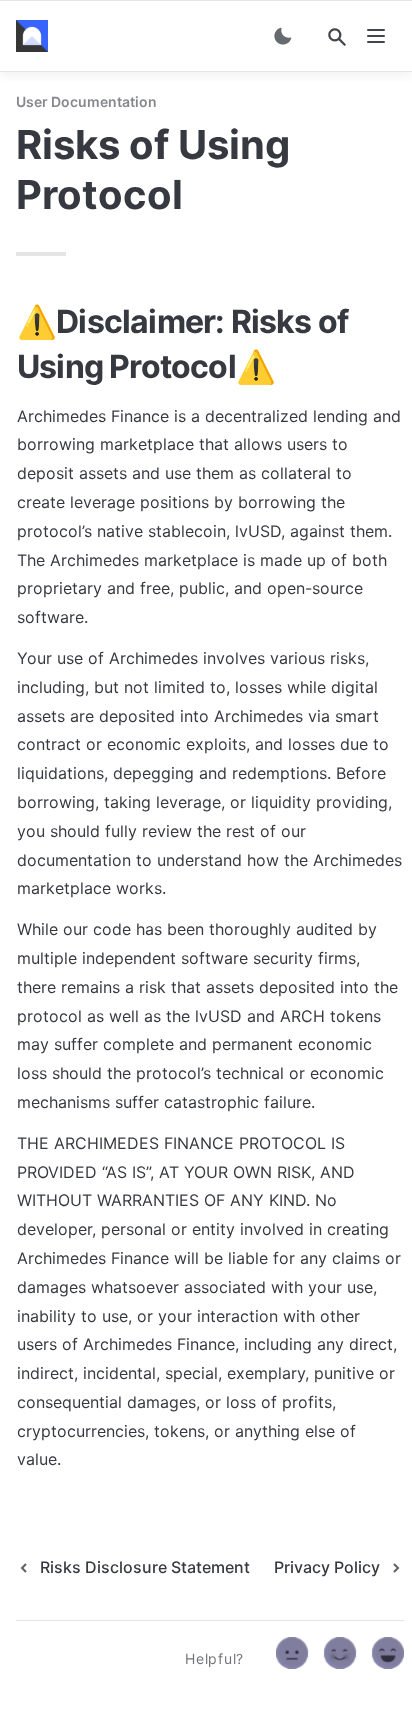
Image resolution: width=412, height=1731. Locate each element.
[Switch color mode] (283, 36)
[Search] (337, 37)
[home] (36, 36)
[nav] (376, 36)
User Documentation (86, 101)
